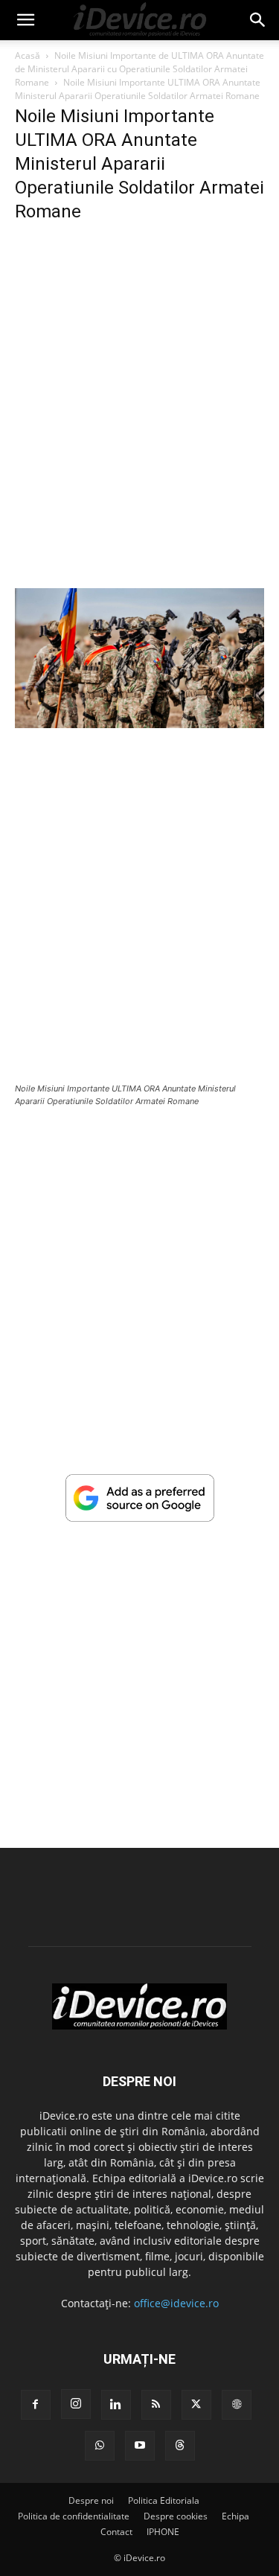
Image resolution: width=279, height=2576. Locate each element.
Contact (116, 2532)
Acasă (28, 55)
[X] (196, 2405)
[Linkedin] (116, 2405)
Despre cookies (176, 2516)
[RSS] (156, 2405)
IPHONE (163, 2532)
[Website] (237, 2405)
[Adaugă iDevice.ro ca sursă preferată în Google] (140, 1518)
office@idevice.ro (176, 2303)
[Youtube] (140, 2446)
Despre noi (91, 2500)
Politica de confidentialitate (74, 2516)
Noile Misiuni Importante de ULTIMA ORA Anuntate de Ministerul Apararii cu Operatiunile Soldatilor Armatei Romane (139, 69)
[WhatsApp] (100, 2446)
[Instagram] (76, 2404)
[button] (25, 20)
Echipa (235, 2516)
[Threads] (180, 2446)
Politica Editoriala (164, 2500)
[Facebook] (36, 2405)
